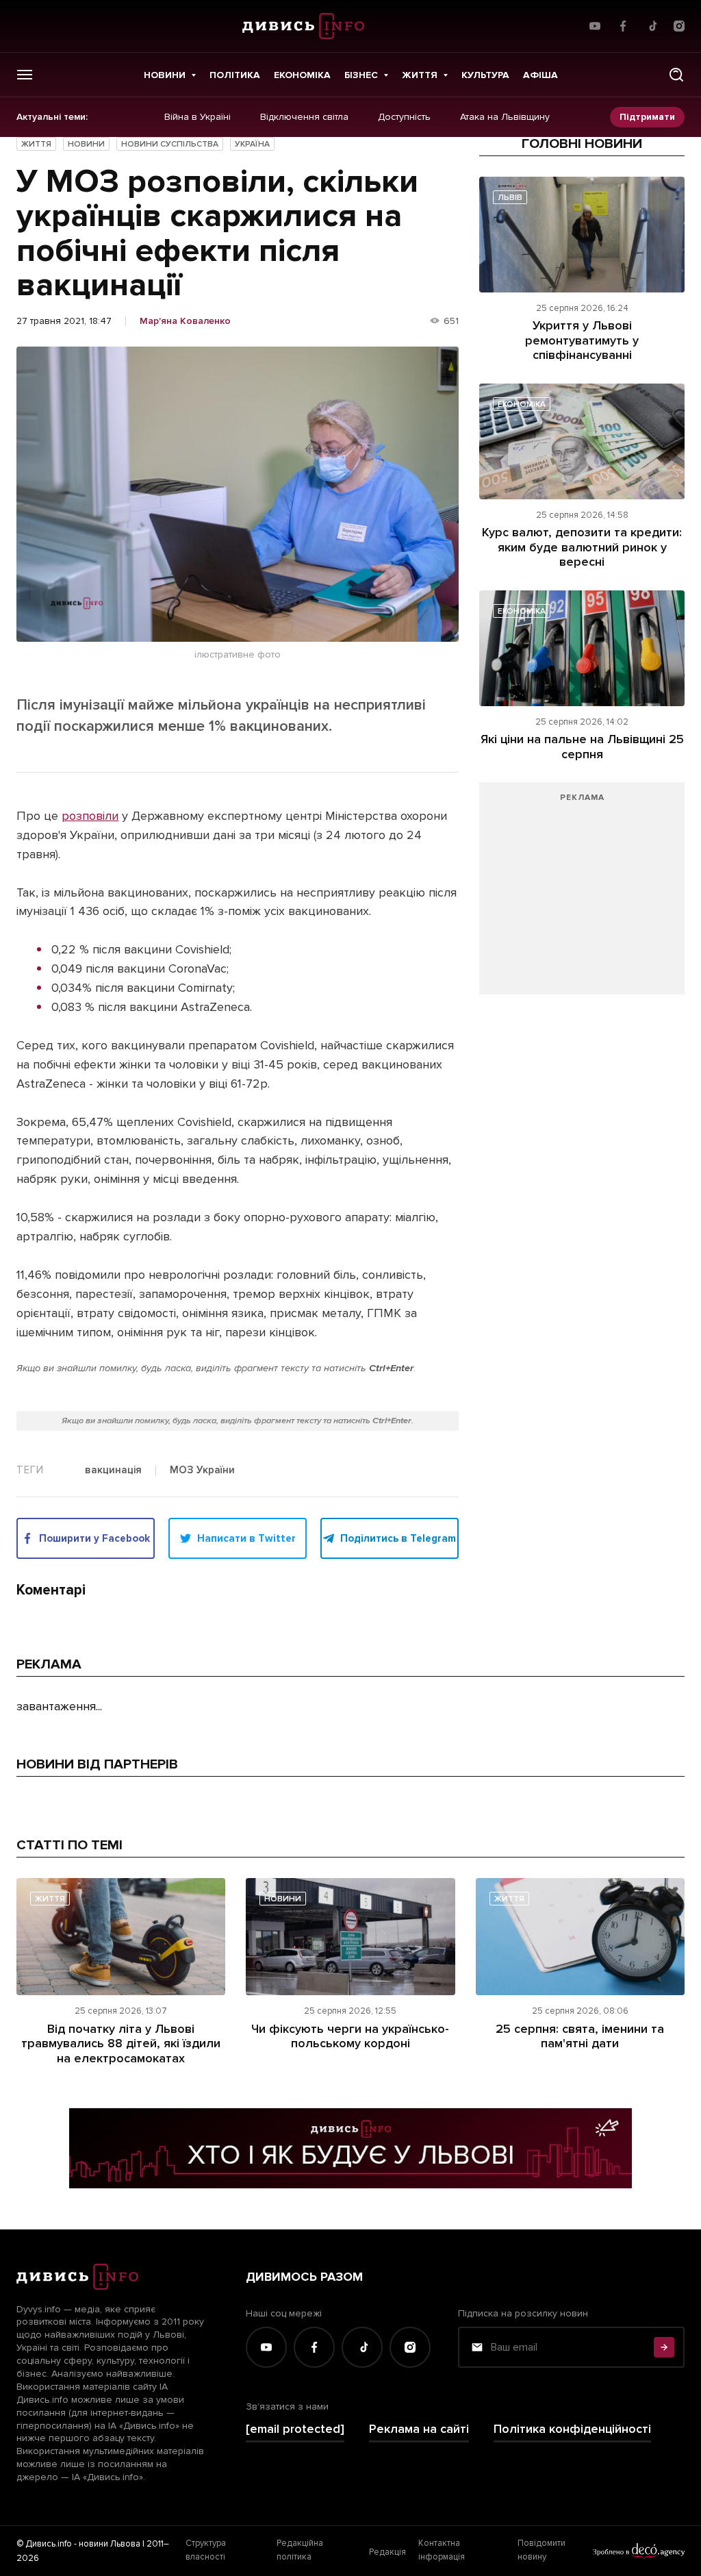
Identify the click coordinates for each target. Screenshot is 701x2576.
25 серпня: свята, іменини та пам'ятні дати (580, 2036)
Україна (252, 144)
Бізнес (361, 75)
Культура (485, 75)
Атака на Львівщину (505, 117)
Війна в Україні (197, 117)
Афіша (540, 75)
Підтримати (647, 117)
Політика (235, 75)
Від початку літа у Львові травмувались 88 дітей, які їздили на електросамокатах (121, 2043)
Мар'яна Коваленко (185, 321)
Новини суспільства (170, 144)
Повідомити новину (541, 2550)
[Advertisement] (582, 895)
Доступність (404, 117)
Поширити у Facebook (94, 1538)
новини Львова (110, 2544)
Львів (510, 198)
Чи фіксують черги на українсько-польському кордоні (350, 2036)
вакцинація (113, 1471)
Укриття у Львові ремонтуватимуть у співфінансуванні (582, 340)
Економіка (302, 75)
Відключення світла (304, 117)
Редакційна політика (300, 2550)
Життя (420, 75)
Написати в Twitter (246, 1538)
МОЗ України (202, 1471)
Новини (165, 75)
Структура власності (206, 2550)
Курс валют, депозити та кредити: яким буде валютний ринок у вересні (582, 547)
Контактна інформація (442, 2550)
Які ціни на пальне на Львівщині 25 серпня (582, 747)
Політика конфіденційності (572, 2429)
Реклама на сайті (419, 2429)
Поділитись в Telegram (398, 1538)
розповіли (90, 816)
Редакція (387, 2552)
